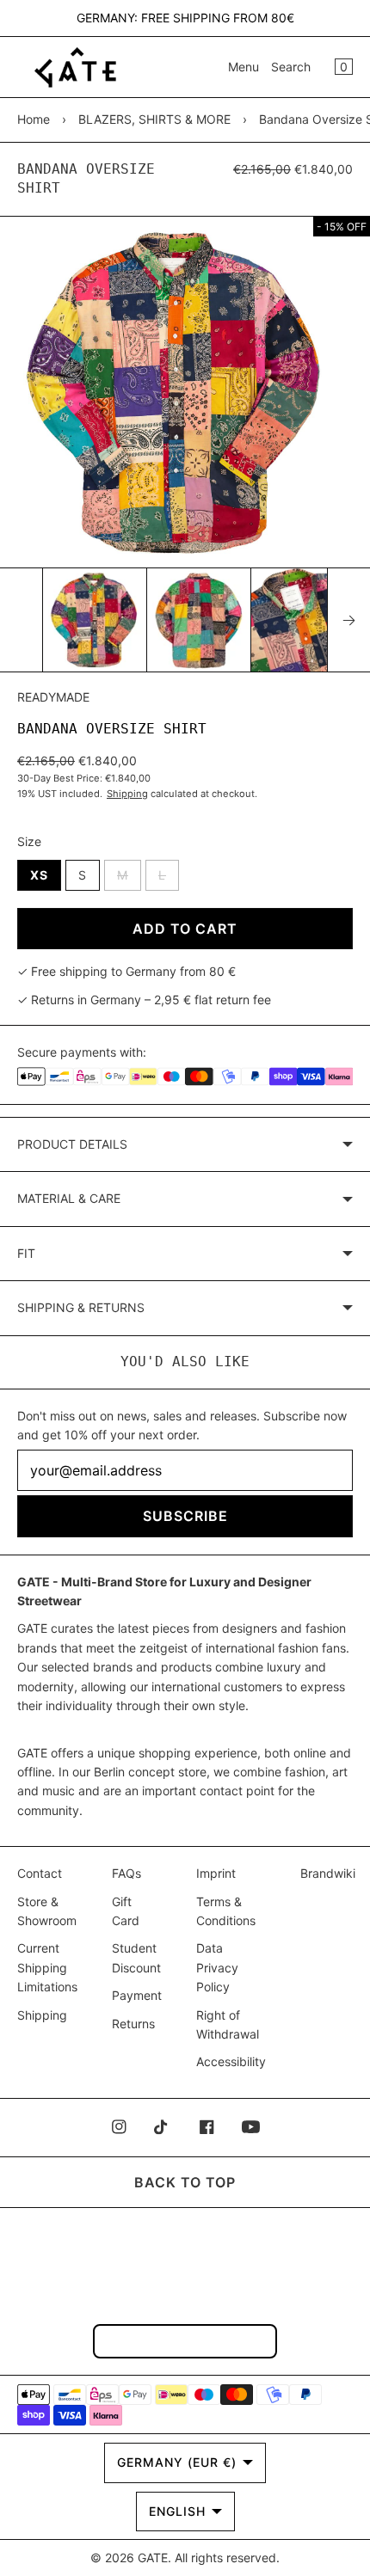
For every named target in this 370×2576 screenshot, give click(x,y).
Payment (137, 1995)
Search (291, 67)
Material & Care (69, 1198)
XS (39, 875)
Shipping (127, 794)
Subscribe (185, 1516)
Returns (133, 2024)
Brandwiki (328, 1873)
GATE (153, 2558)
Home (34, 119)
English (177, 2511)
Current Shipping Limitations (47, 1967)
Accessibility (231, 2061)
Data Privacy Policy (217, 1967)
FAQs (126, 1873)
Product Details (72, 1144)
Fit (26, 1253)
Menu (244, 67)
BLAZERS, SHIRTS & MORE (154, 119)
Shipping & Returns (81, 1307)
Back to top (185, 2182)
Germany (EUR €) (177, 2462)
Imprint (216, 1873)
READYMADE (53, 697)
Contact (40, 1873)
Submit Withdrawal (185, 2341)
